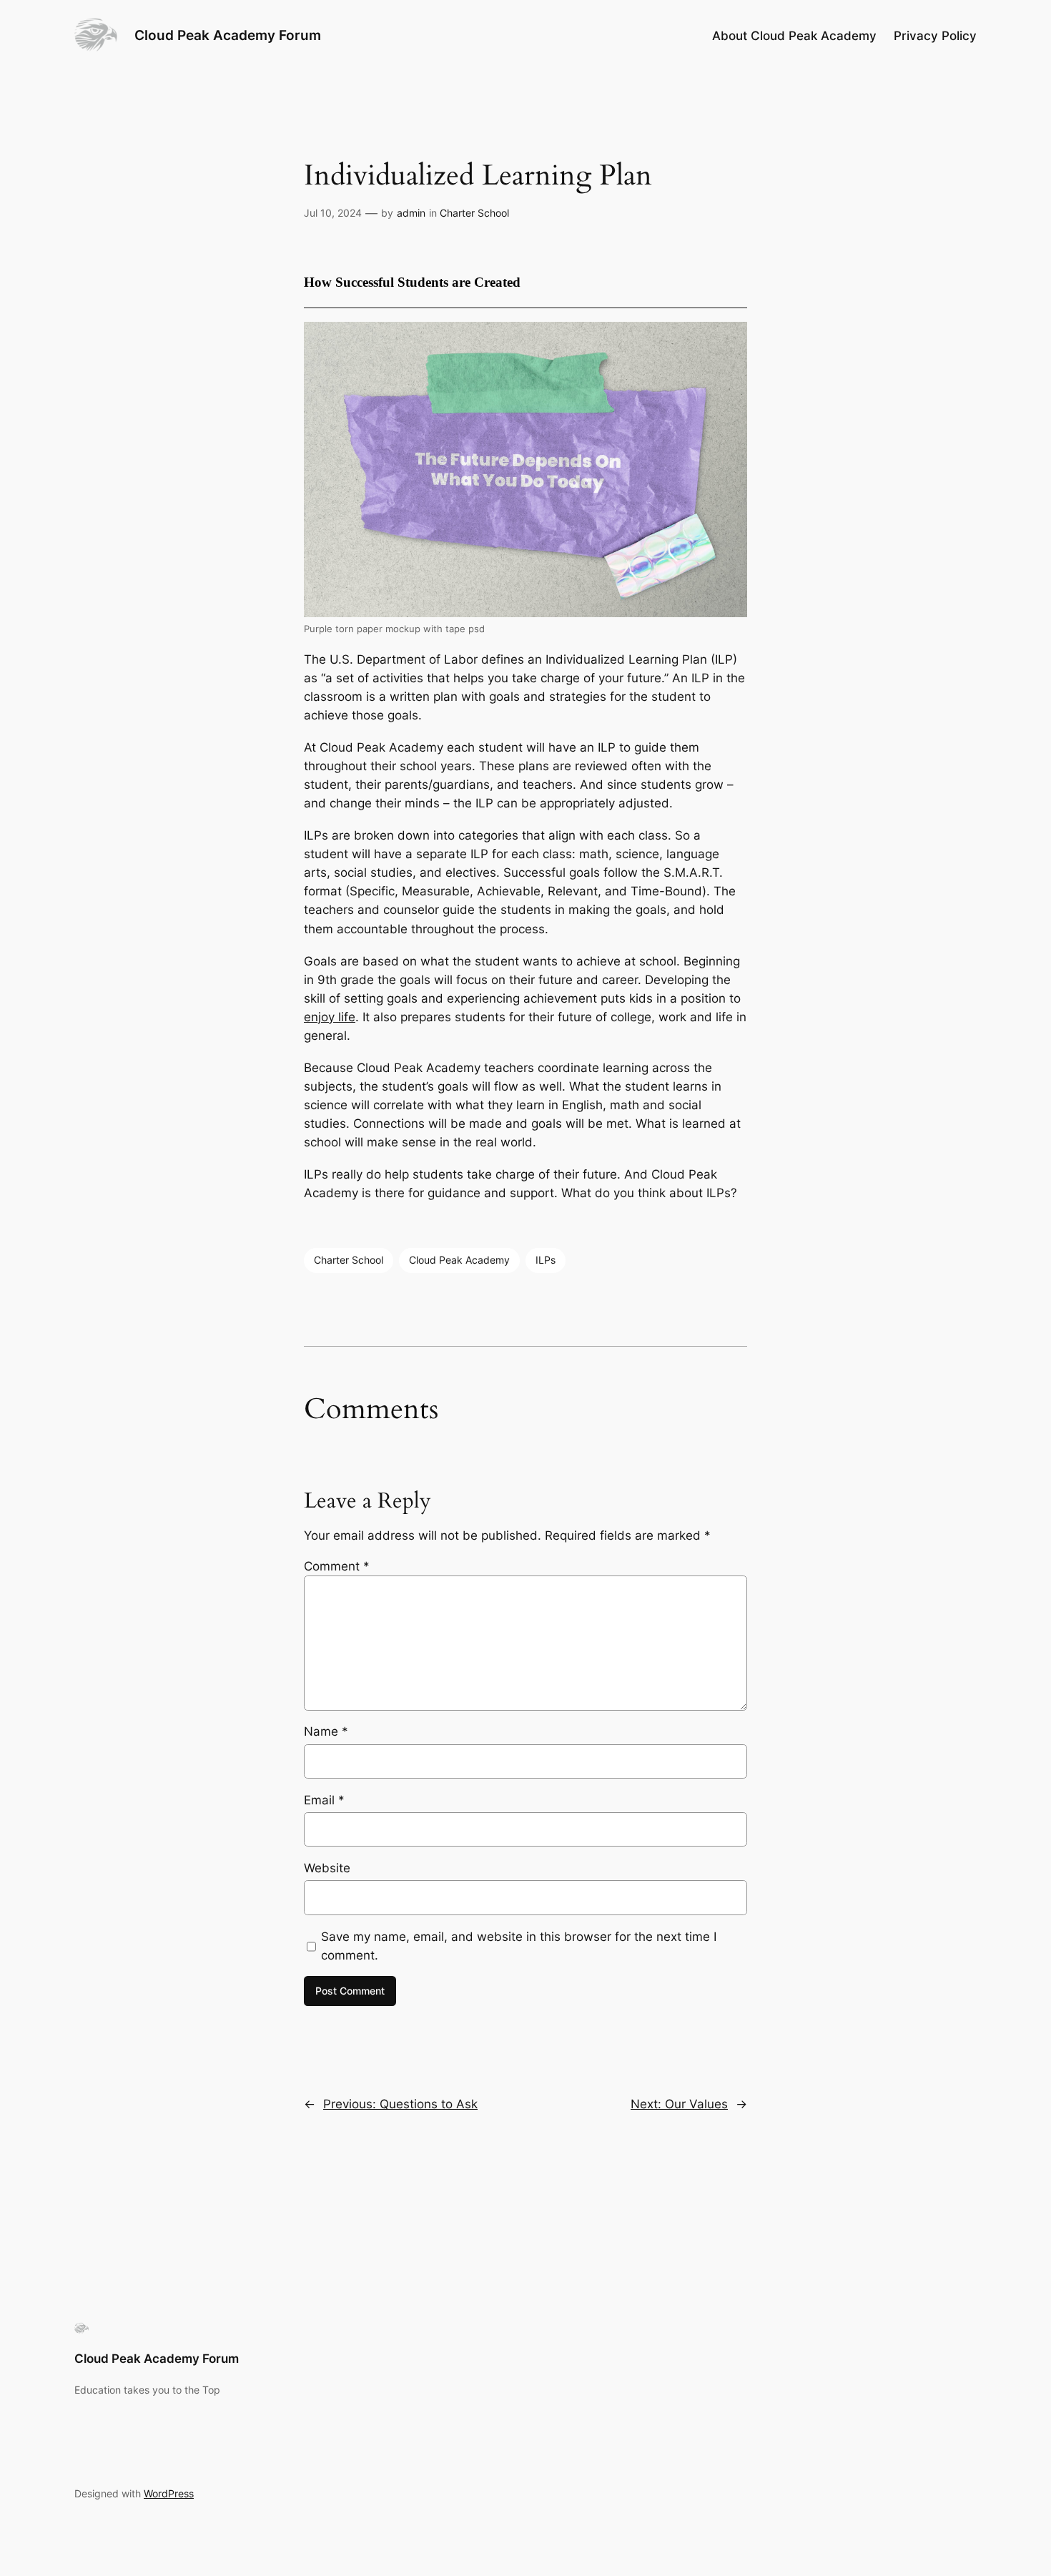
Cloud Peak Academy (459, 1260)
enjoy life (330, 1017)
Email (324, 1800)
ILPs (546, 1260)
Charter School (474, 213)
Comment (337, 1566)
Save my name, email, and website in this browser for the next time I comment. (519, 1946)
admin (411, 213)
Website (327, 1868)
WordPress (169, 2493)
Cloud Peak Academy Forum (228, 35)
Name (326, 1731)
